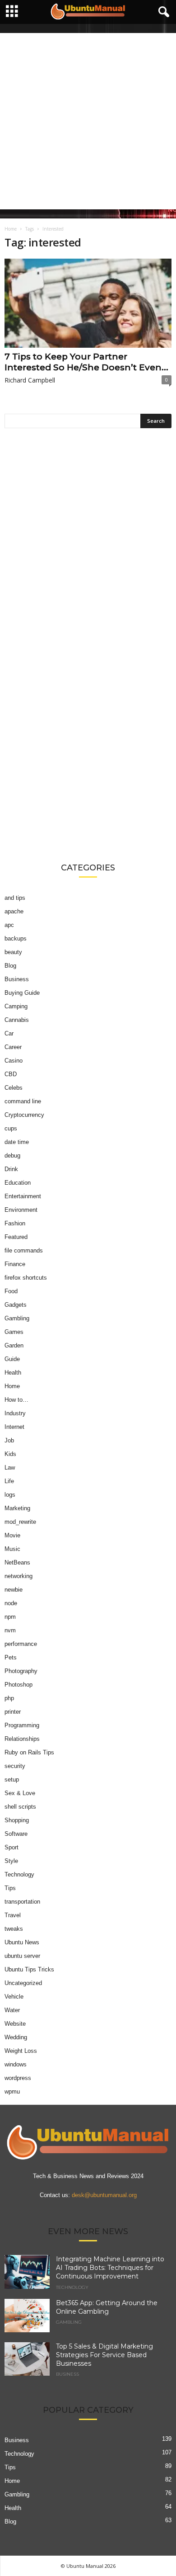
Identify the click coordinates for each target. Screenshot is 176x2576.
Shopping (17, 1820)
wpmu (12, 2092)
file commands (24, 1250)
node (11, 1603)
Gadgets (16, 1305)
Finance (15, 1264)
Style (11, 1861)
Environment (21, 1210)
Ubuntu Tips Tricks (29, 1969)
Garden (14, 1345)
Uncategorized (23, 1983)
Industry (15, 1413)
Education (18, 1183)
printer (13, 1712)
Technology (19, 1874)
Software (16, 1834)
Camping (16, 1006)
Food (11, 1291)
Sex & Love (20, 1793)
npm (10, 1617)
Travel (13, 1915)
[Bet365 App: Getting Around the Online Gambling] (27, 2316)
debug (12, 1156)
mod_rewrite (20, 1522)
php (9, 1698)
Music (12, 1549)
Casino (14, 1061)
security (15, 1766)
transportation (22, 1902)
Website (15, 2024)
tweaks (14, 1929)
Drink (11, 1169)
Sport (12, 1847)
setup (12, 1780)
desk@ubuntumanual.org (104, 2196)
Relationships (22, 1739)
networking (19, 1576)
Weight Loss (21, 2051)
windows (16, 2064)
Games (14, 1332)
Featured (16, 1237)
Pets (11, 1657)
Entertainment (23, 1196)
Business (17, 979)
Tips (10, 1888)
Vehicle (14, 1997)
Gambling (17, 1318)
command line (23, 1101)
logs (10, 1495)
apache (14, 911)
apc (9, 925)
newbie (14, 1590)
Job (9, 1440)
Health (13, 1373)
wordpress (18, 2078)
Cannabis (17, 1020)
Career (13, 1047)
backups (16, 938)
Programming (22, 1725)
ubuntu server (22, 1956)
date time (17, 1142)
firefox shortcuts (26, 1278)
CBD (11, 1074)
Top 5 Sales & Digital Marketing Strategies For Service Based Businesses (104, 2355)
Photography (21, 1671)
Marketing (17, 1508)
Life (9, 1481)
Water (12, 2010)
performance (21, 1644)
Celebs (14, 1088)
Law (10, 1468)
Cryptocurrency (24, 1115)
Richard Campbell (30, 380)
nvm (10, 1630)
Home (11, 229)
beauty (13, 952)
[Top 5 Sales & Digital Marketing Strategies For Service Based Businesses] (27, 2359)
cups (11, 1128)
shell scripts (20, 1807)
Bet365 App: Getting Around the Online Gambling (107, 2307)
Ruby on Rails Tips (29, 1752)
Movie (12, 1535)
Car (9, 1033)
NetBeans (17, 1562)
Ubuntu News (22, 1942)
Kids (10, 1454)
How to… (16, 1400)
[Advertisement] (88, 121)
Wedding (16, 2037)
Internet (14, 1427)
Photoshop (19, 1685)
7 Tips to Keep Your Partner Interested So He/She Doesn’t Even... (86, 362)
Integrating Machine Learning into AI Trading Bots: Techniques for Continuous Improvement (110, 2268)
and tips (15, 898)
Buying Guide (22, 993)
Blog (10, 966)
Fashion (15, 1223)
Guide (12, 1359)
